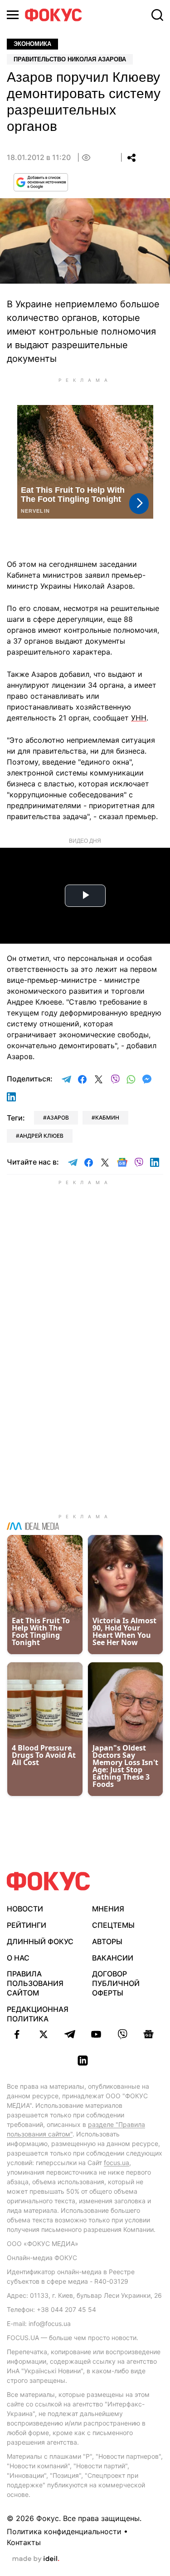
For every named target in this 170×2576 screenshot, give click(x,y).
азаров (58, 1118)
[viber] (122, 2034)
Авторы (107, 1941)
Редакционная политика (38, 2014)
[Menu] (13, 15)
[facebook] (17, 2034)
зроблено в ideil (36, 2559)
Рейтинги (27, 1925)
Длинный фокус (40, 1941)
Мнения (108, 1909)
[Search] (157, 15)
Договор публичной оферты (116, 1983)
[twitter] (44, 2034)
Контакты (24, 2542)
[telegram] (70, 2034)
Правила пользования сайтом (35, 1983)
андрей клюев (41, 1136)
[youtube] (96, 2034)
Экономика (32, 44)
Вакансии (113, 1958)
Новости (25, 1909)
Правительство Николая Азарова (70, 59)
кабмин (107, 1118)
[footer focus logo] (49, 1881)
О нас (18, 1958)
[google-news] (149, 2034)
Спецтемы (113, 1925)
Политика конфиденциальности (64, 2531)
